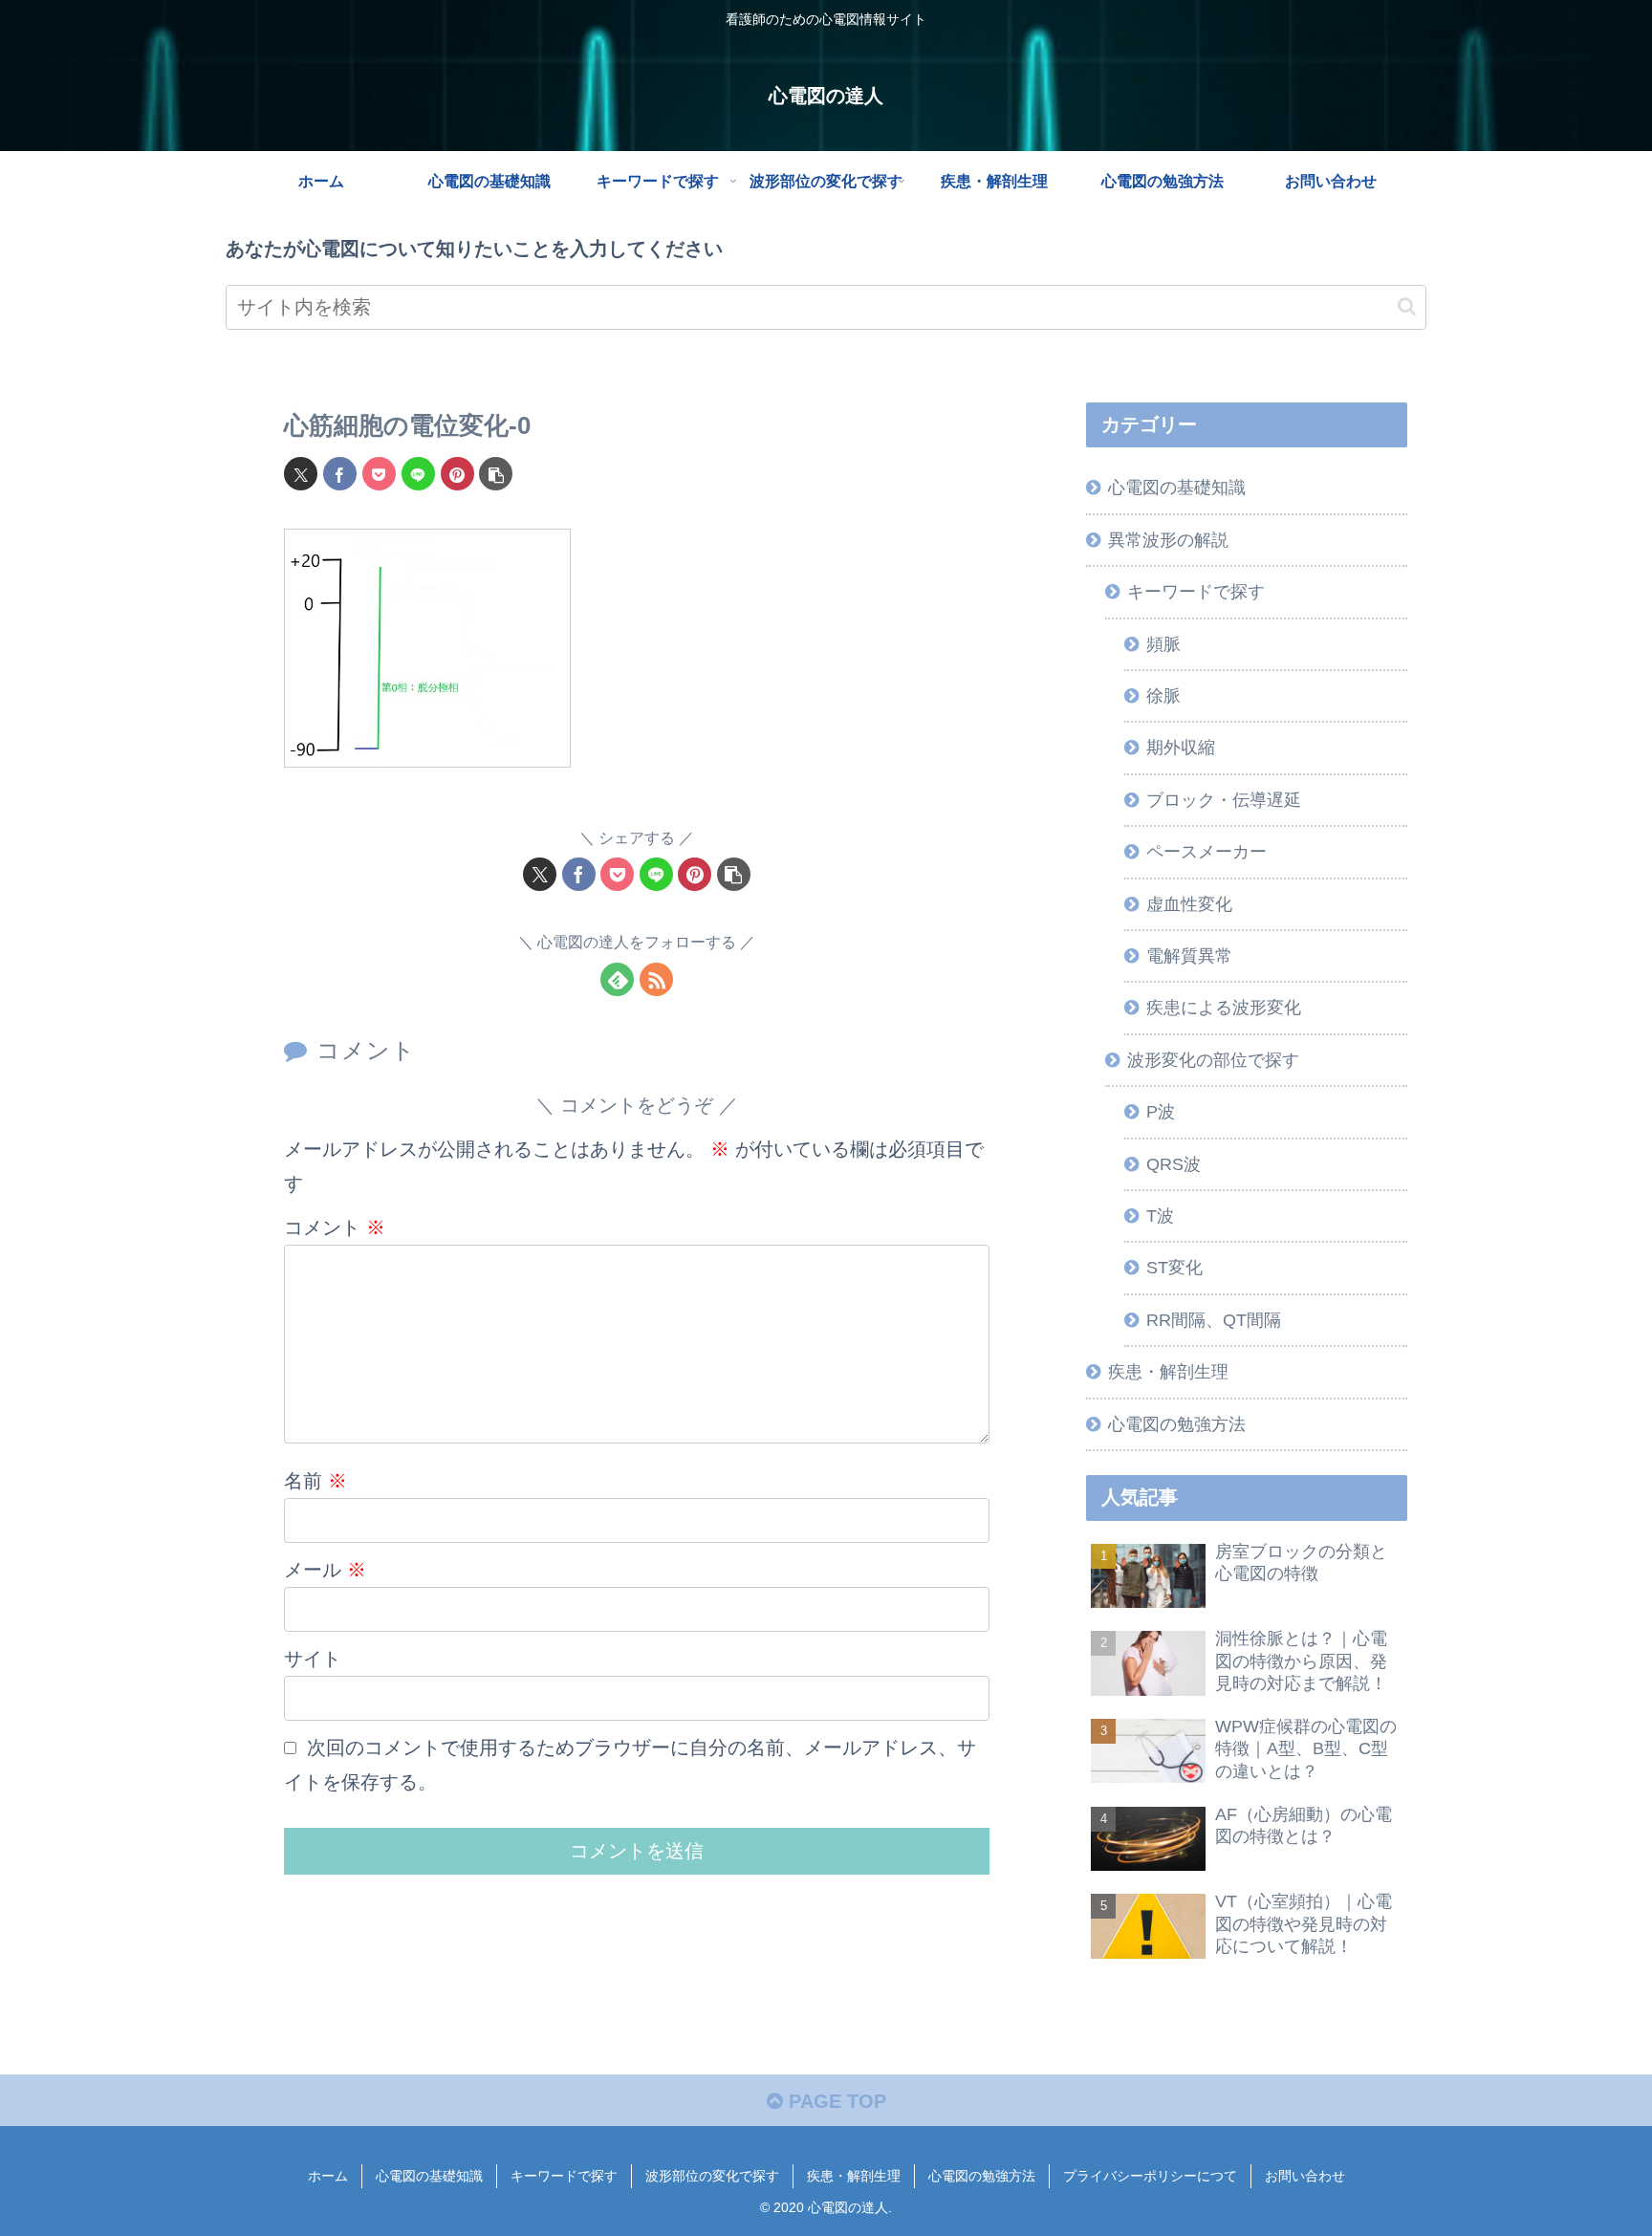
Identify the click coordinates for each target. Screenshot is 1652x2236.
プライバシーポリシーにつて (1150, 2176)
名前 (315, 1481)
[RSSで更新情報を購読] (656, 979)
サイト (313, 1659)
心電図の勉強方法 (982, 2176)
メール (325, 1570)
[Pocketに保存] (379, 474)
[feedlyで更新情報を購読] (617, 979)
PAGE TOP (835, 2101)
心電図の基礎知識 (429, 2176)
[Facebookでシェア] (340, 474)
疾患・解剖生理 (854, 2176)
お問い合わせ (1305, 2176)
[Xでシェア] (301, 474)
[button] (1407, 306)
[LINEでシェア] (418, 474)
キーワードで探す (564, 2176)
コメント (335, 1227)
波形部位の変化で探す (712, 2176)
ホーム (328, 2176)
